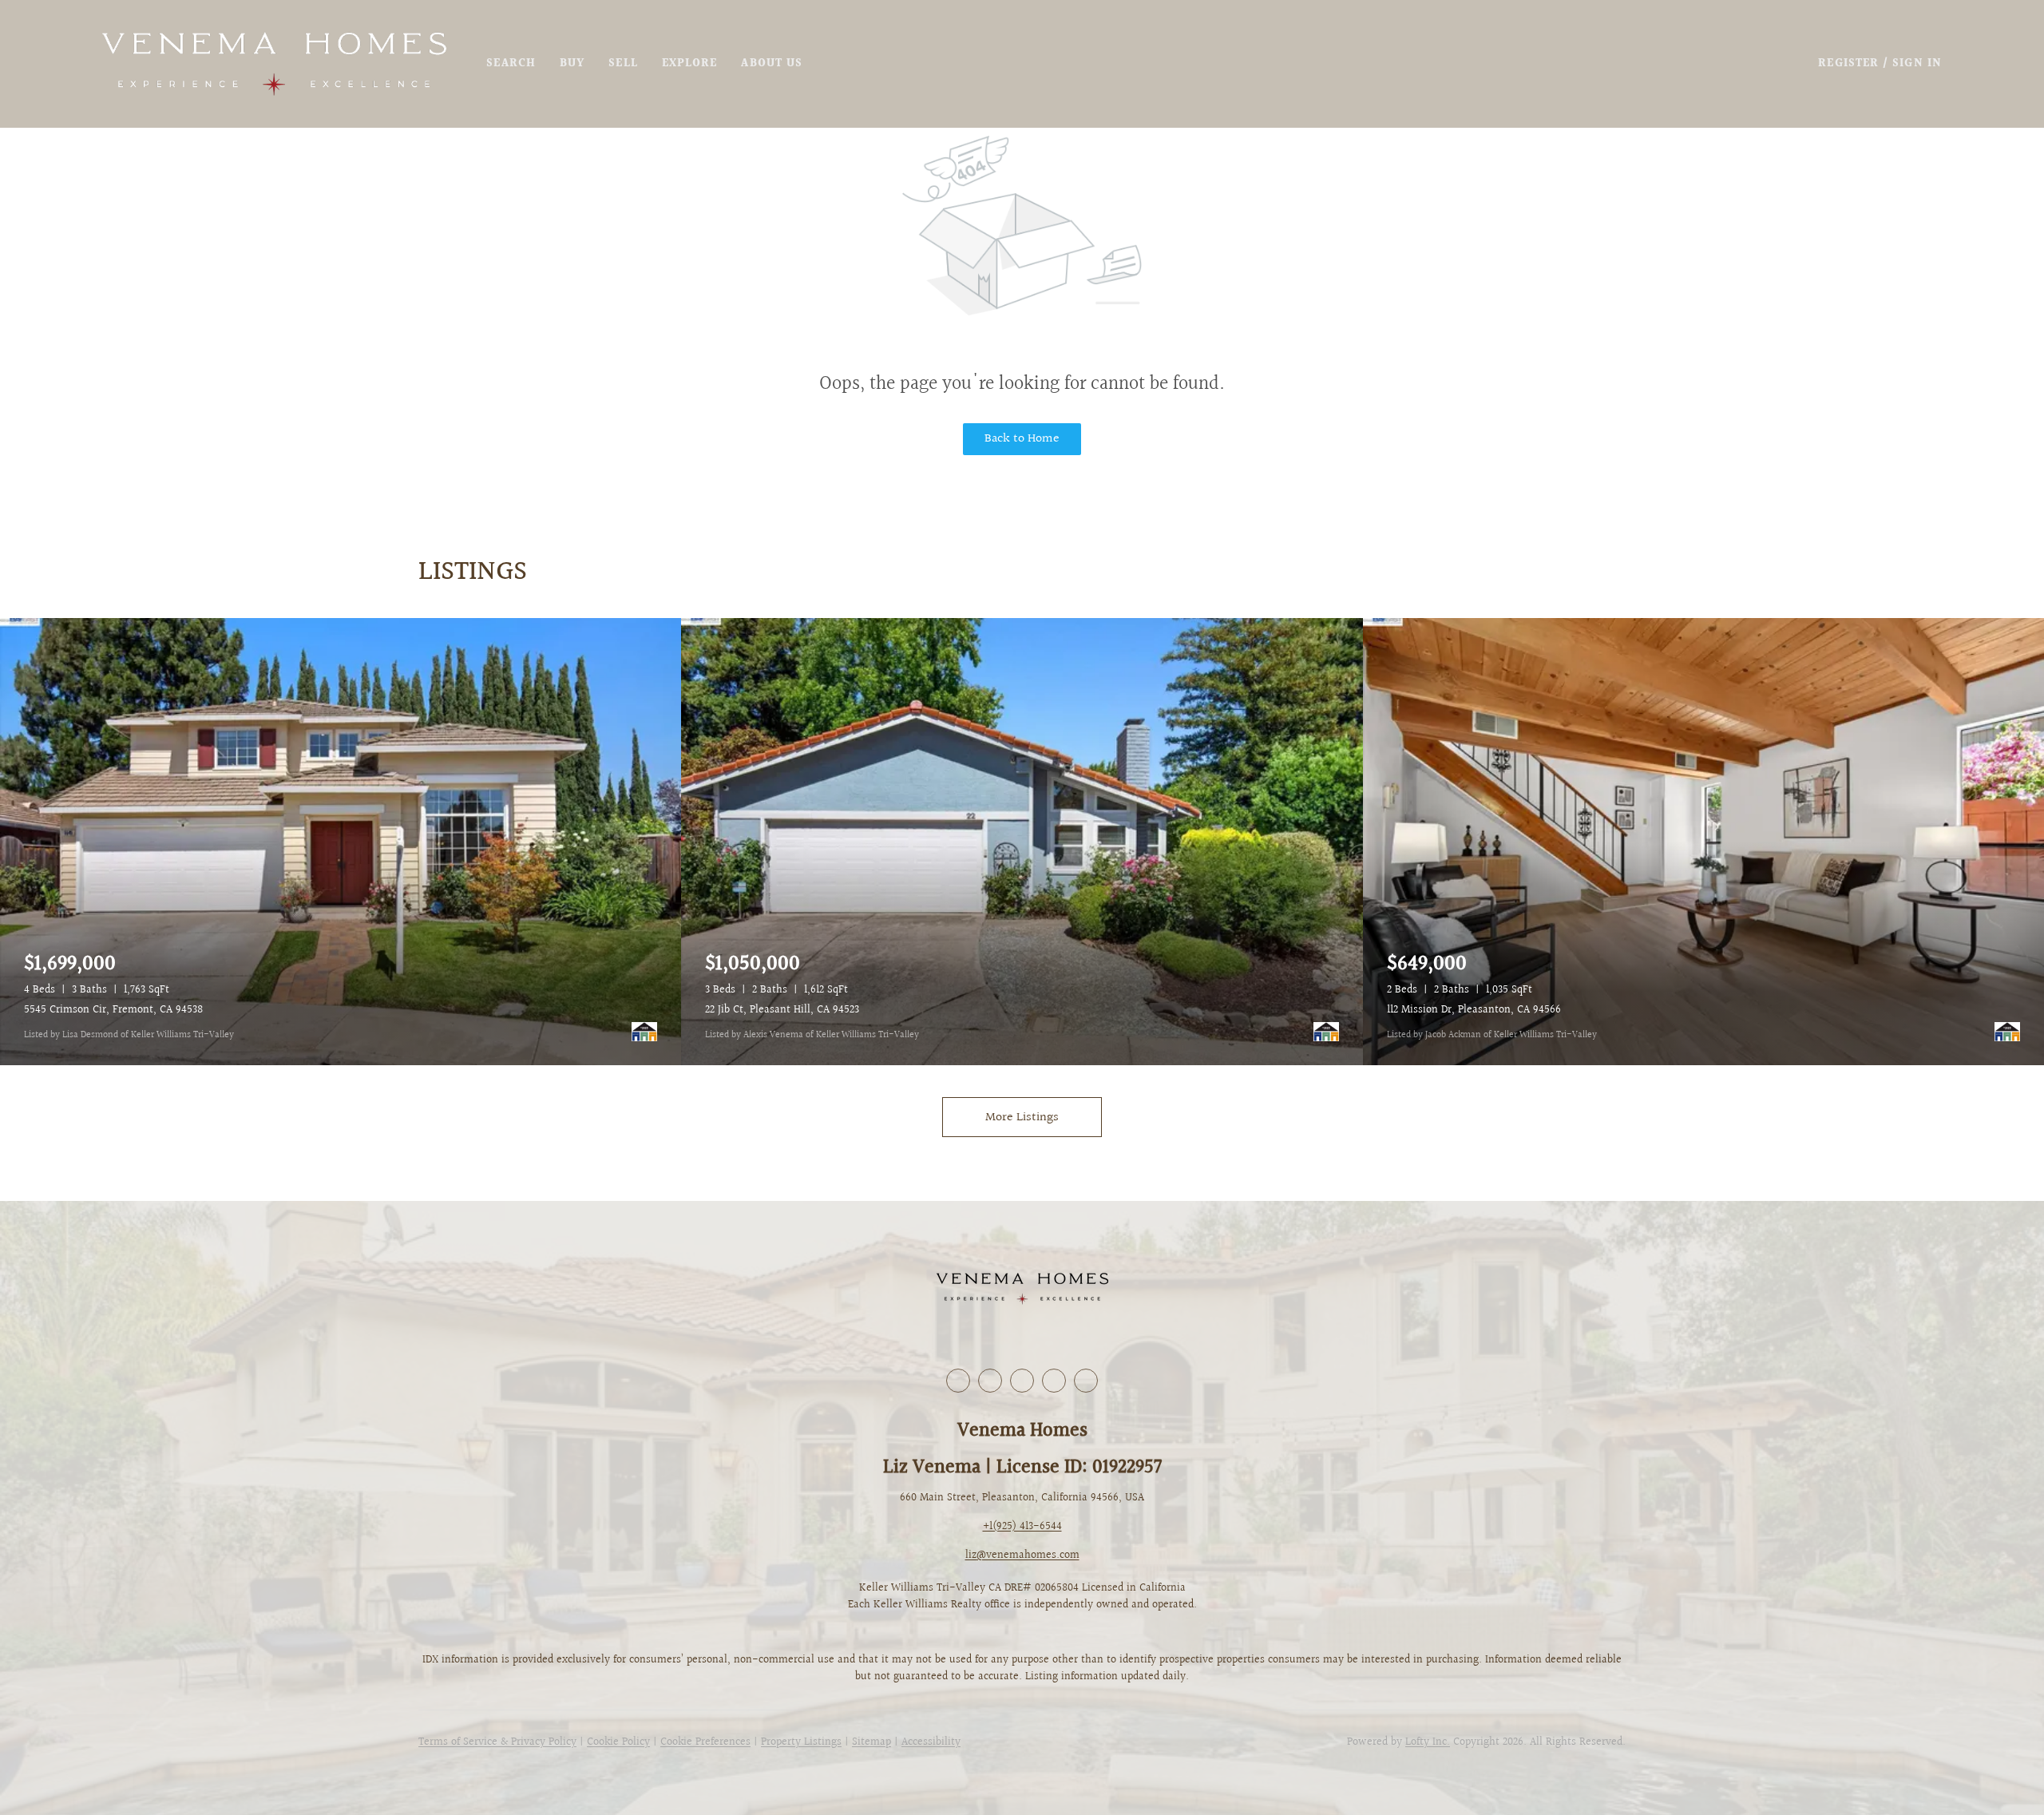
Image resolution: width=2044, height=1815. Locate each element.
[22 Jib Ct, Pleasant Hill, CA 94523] (1022, 842)
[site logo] (1022, 1289)
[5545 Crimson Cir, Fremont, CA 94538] (341, 842)
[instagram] (1022, 1381)
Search (511, 64)
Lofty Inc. (1428, 1742)
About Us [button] (772, 64)
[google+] (1086, 1381)
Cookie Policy (618, 1742)
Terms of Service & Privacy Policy (497, 1742)
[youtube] (1054, 1381)
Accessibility (931, 1742)
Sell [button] (623, 64)
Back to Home (1022, 439)
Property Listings (801, 1742)
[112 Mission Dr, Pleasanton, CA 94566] (1703, 842)
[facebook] (958, 1381)
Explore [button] (690, 64)
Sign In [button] (1917, 64)
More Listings (1022, 1118)
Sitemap (871, 1742)
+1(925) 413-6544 (1022, 1527)
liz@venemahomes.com (1022, 1555)
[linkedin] (990, 1381)
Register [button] (1848, 64)
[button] (274, 64)
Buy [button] (572, 64)
